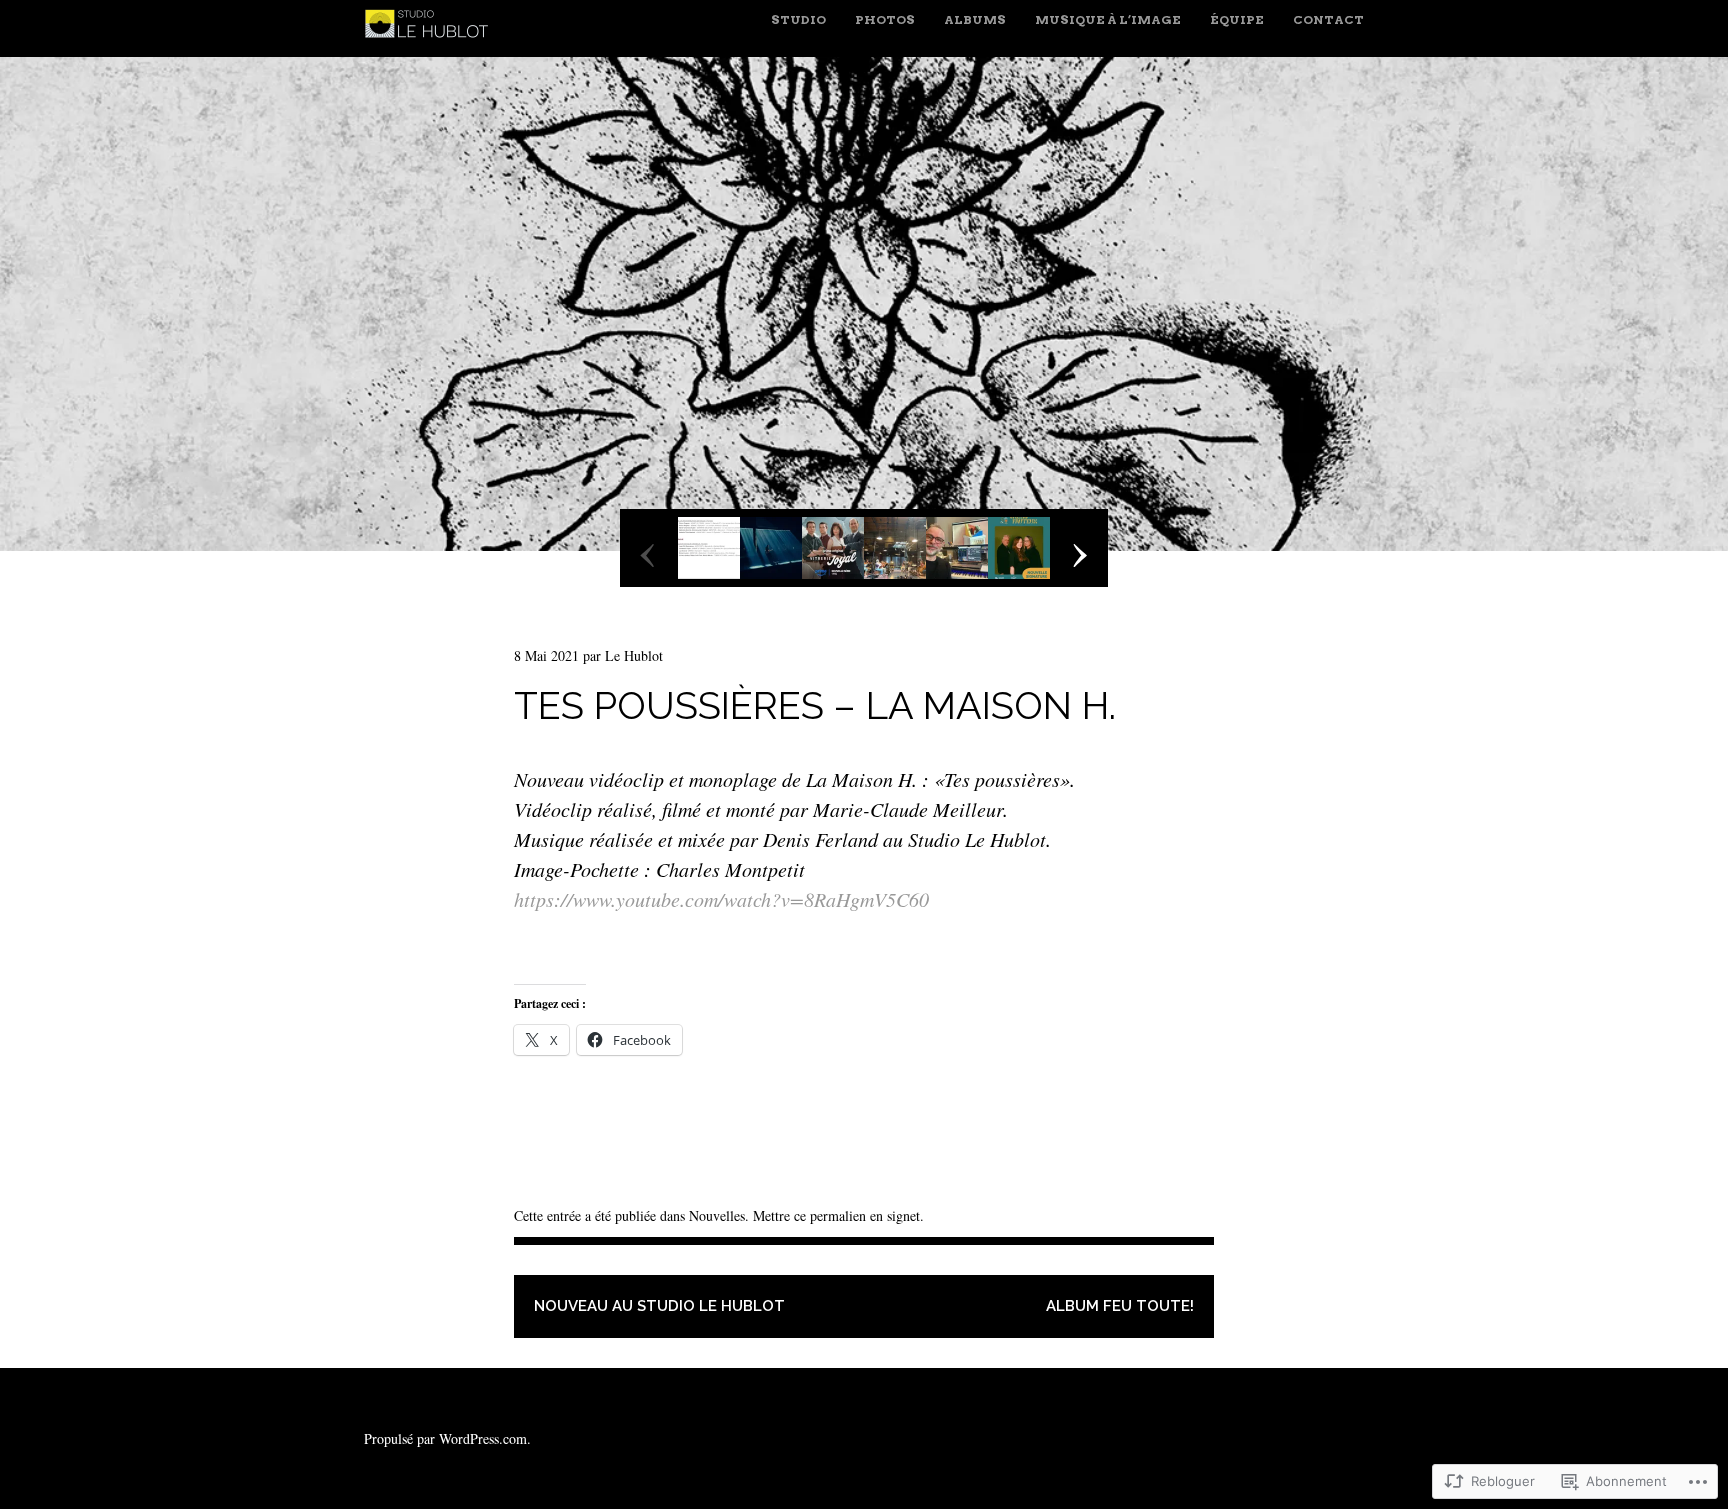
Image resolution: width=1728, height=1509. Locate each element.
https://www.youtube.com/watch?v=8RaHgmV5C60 (721, 899)
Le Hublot (634, 655)
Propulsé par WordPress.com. (447, 1438)
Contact (1328, 19)
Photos (885, 19)
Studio (798, 19)
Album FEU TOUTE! (1120, 1306)
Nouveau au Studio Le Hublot (659, 1306)
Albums (975, 19)
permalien (838, 1215)
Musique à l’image (1108, 19)
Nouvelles (717, 1215)
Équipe (1237, 19)
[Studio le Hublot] (431, 41)
